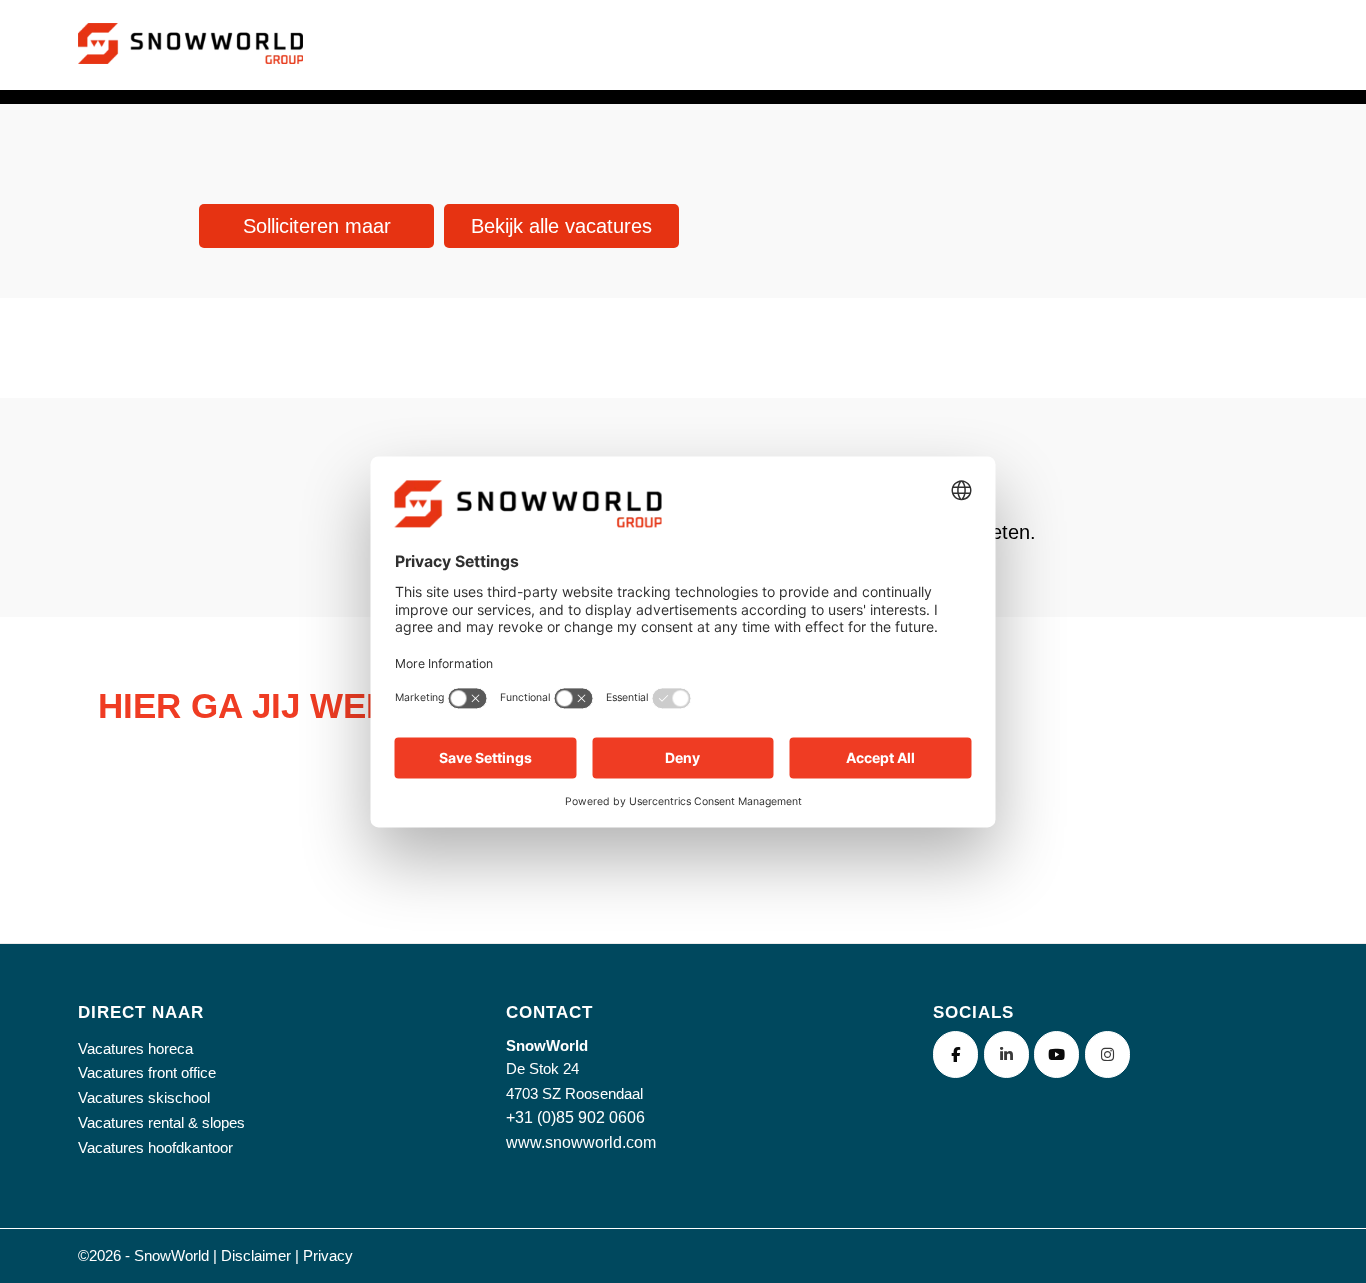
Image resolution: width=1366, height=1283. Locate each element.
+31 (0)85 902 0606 (575, 1117)
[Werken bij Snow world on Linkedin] (1006, 1054)
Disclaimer (256, 1255)
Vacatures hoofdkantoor (155, 1147)
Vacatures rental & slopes (161, 1122)
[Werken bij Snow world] (190, 68)
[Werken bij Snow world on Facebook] (955, 1054)
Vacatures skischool (144, 1097)
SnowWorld (171, 1255)
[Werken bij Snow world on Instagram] (1107, 1054)
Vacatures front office (147, 1072)
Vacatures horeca (135, 1048)
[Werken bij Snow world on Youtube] (1056, 1054)
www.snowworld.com (581, 1142)
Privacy (328, 1255)
